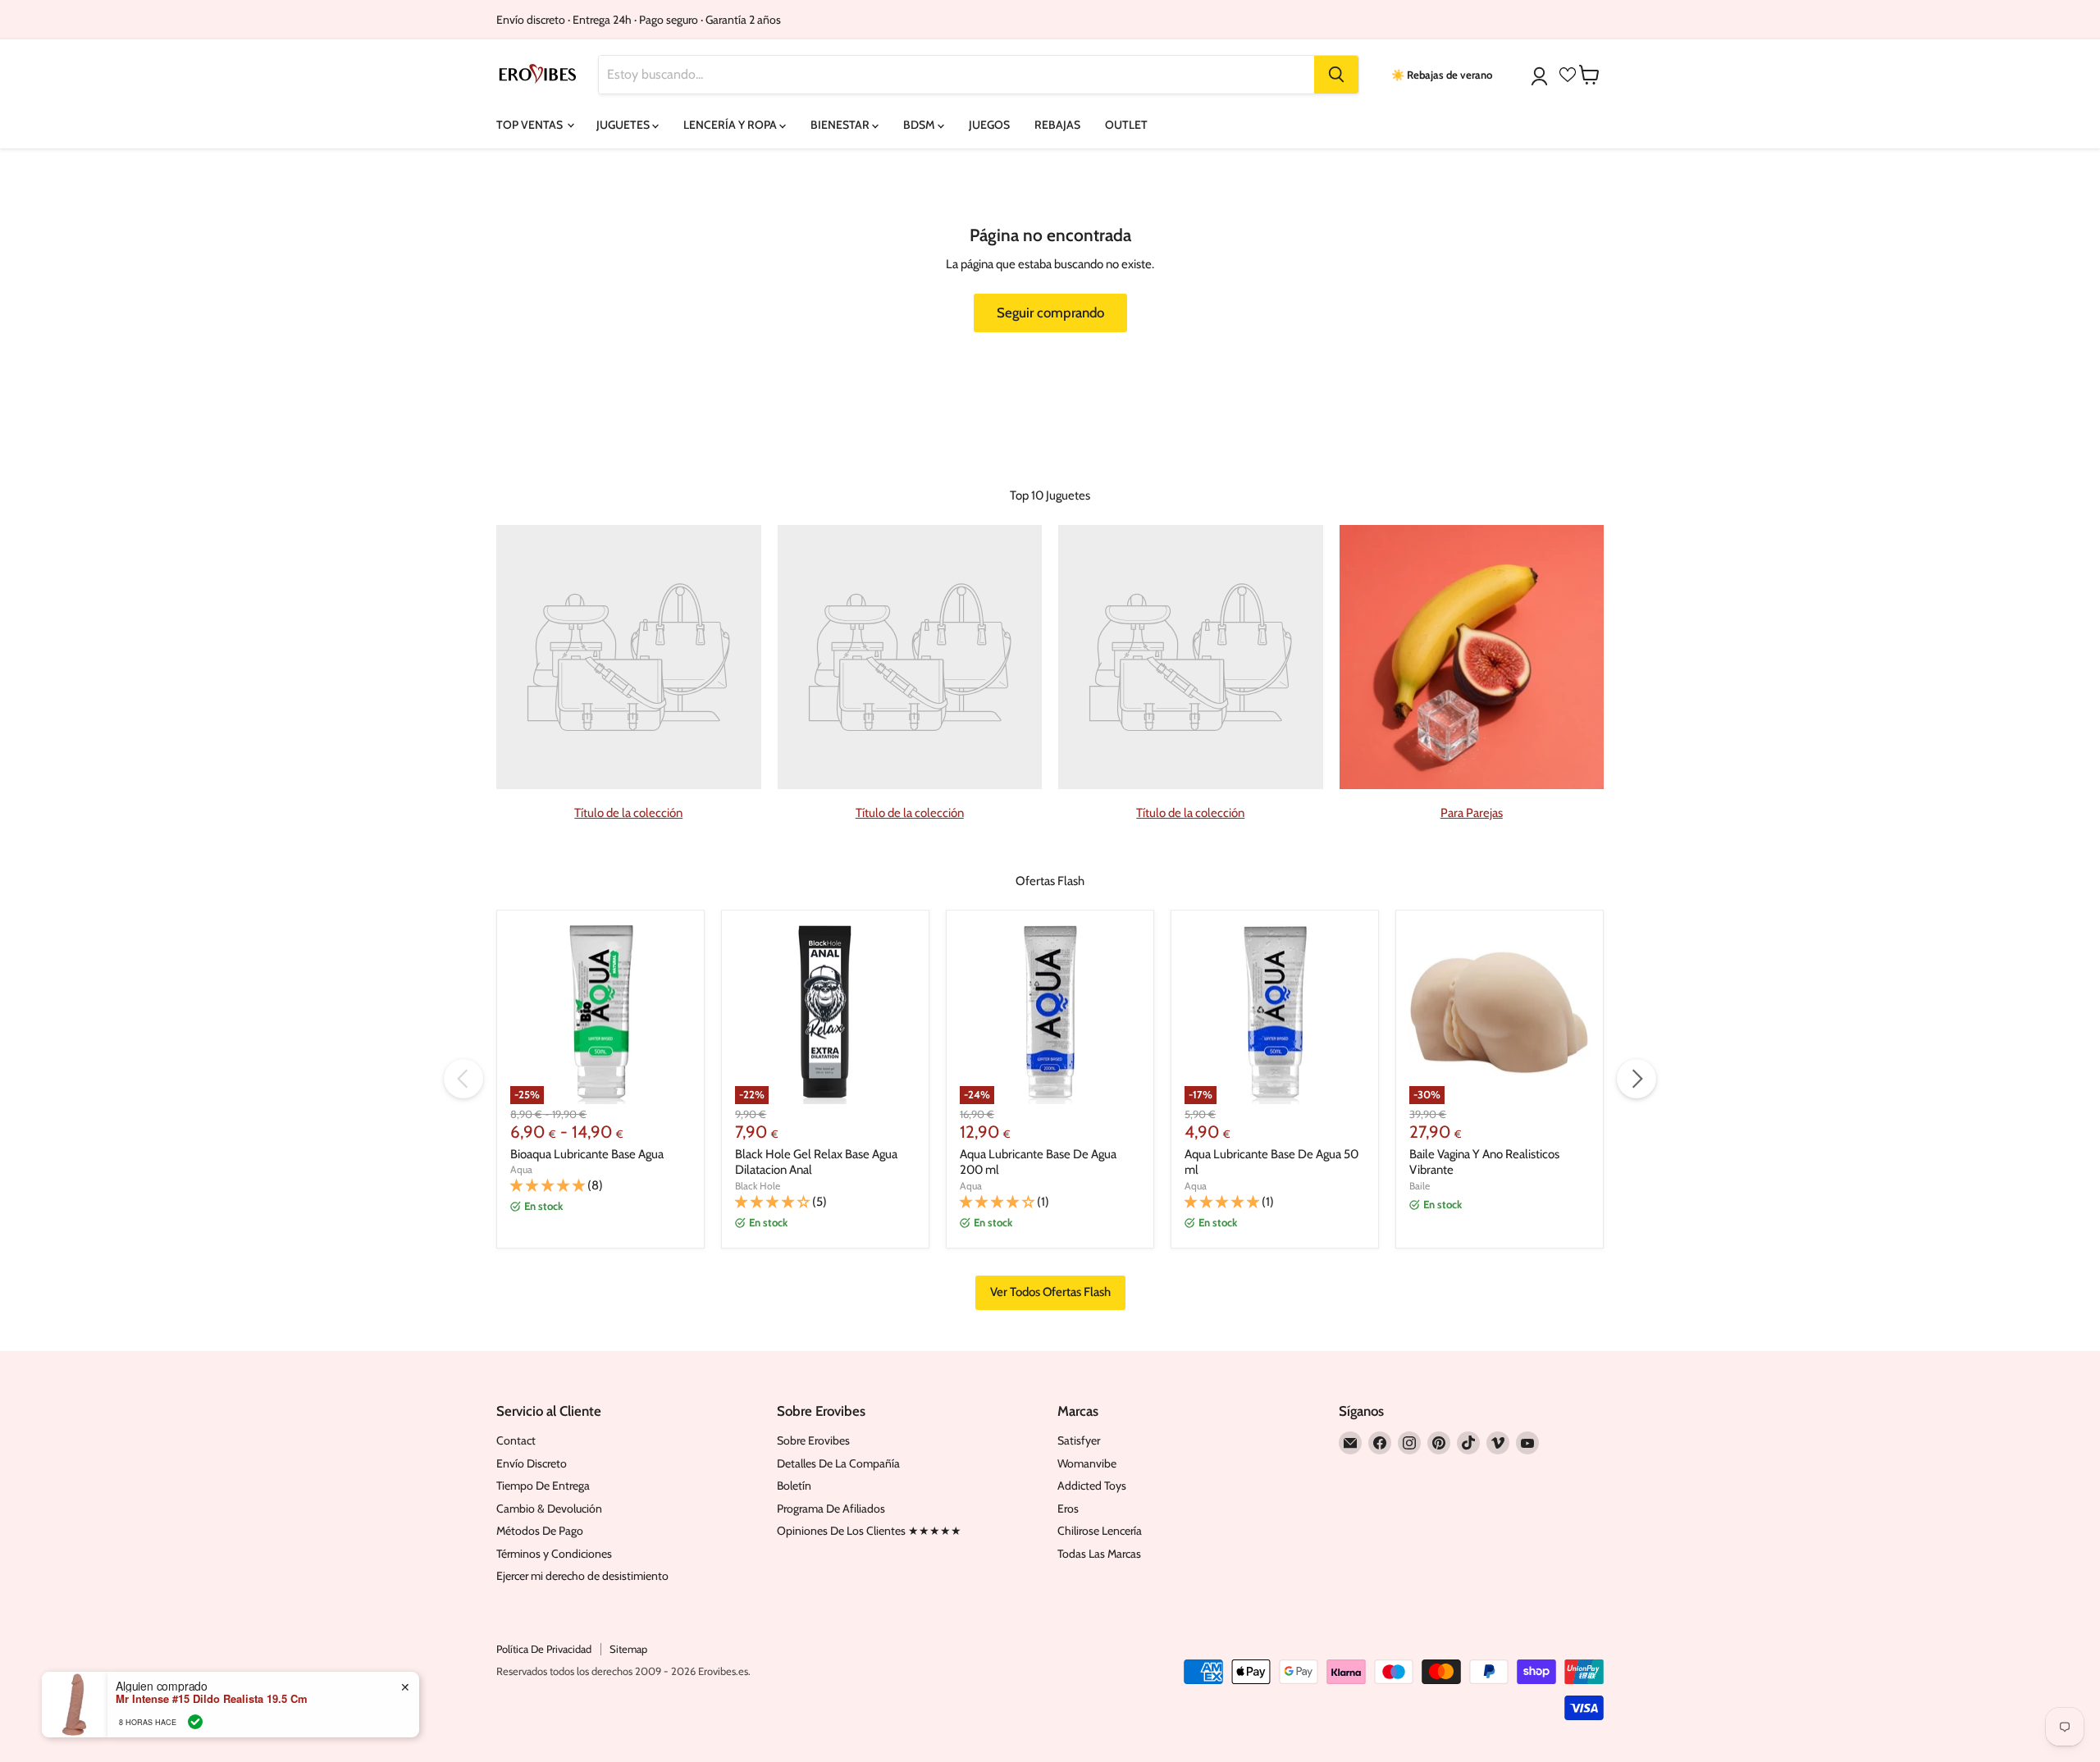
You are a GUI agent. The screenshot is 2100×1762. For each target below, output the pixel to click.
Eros (1068, 1509)
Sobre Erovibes (813, 1440)
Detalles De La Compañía (838, 1463)
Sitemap (628, 1649)
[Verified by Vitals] (195, 1722)
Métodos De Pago (540, 1531)
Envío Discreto (532, 1463)
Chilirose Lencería (1100, 1531)
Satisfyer (1079, 1440)
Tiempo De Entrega (543, 1486)
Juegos (989, 125)
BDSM (920, 125)
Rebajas (1057, 125)
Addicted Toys (1092, 1486)
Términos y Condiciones (554, 1554)
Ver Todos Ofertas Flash (1050, 1292)
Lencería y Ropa (731, 125)
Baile (1420, 1186)
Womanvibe (1087, 1463)
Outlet (1126, 125)
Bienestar (841, 125)
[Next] (1637, 1079)
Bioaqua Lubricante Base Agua (587, 1154)
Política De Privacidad (544, 1649)
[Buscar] (1336, 75)
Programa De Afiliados (831, 1509)
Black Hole (758, 1186)
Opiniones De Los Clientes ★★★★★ (869, 1531)
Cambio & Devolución (549, 1509)
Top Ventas (531, 125)
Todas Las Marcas (1099, 1554)
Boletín (794, 1486)
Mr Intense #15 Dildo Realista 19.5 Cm (212, 1699)
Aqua (521, 1169)
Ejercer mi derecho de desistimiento (582, 1576)
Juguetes (624, 125)
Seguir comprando (1050, 313)
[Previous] (463, 1079)
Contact (516, 1440)
